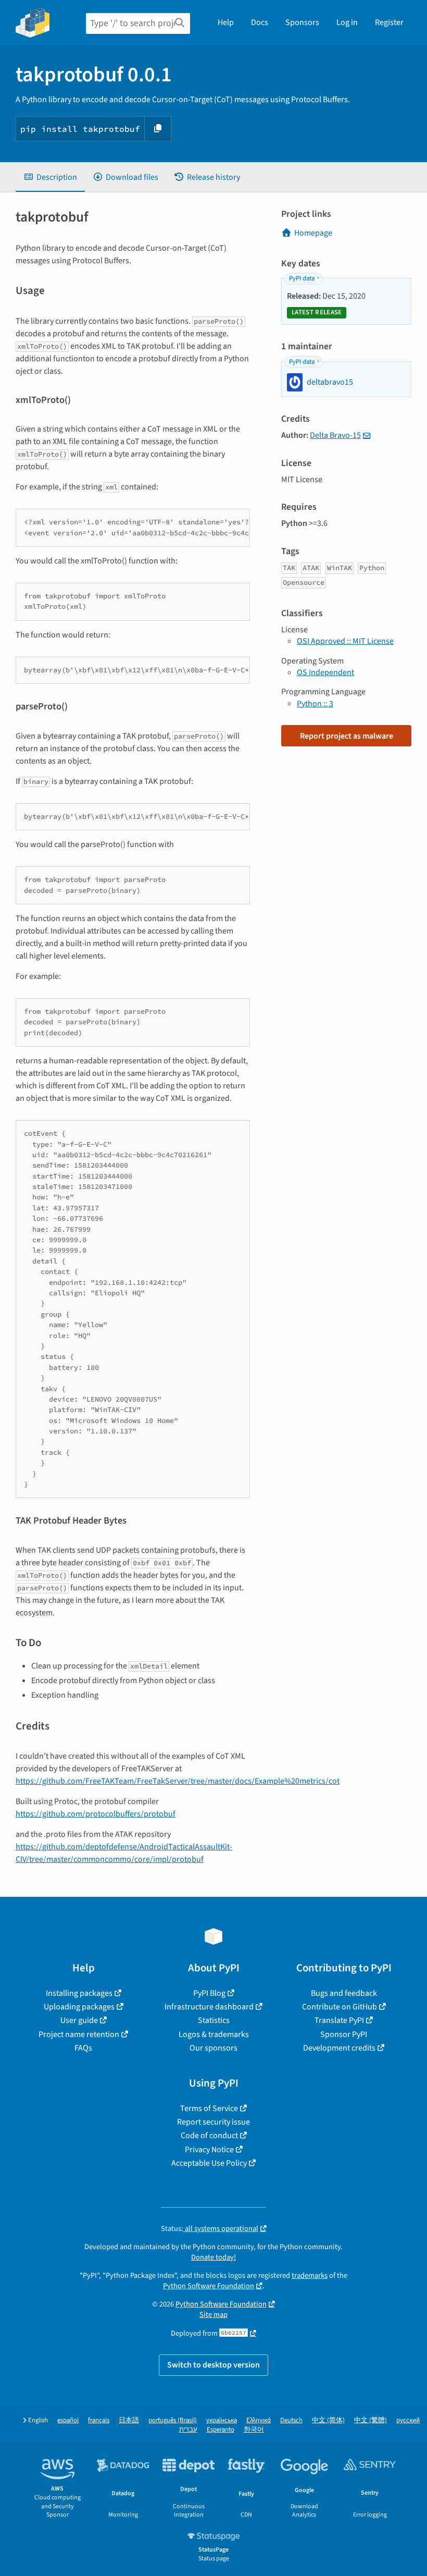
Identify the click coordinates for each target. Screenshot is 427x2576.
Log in (347, 22)
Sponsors (302, 22)
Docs (260, 22)
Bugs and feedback (344, 1993)
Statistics (214, 2020)
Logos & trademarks (214, 2034)
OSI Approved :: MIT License (345, 641)
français (99, 2420)
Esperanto (221, 2430)
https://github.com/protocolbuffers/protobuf (96, 1814)
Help (226, 22)
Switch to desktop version (213, 2365)
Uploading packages (79, 2007)
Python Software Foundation (209, 2286)
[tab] (50, 177)
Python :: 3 (315, 704)
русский (408, 2420)
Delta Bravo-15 (335, 435)
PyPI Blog (209, 1993)
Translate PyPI (339, 2020)
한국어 (254, 2430)
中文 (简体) (328, 2420)
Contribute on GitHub (340, 2007)
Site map (213, 2315)
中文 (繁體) (371, 2420)
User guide (79, 2020)
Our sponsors (213, 2048)
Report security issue (213, 2122)
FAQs (83, 2048)
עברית (188, 2430)
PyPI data (302, 278)
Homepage (313, 233)
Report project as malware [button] (347, 736)
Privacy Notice (209, 2150)
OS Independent (325, 672)
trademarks (310, 2276)
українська (222, 2420)
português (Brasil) (173, 2420)
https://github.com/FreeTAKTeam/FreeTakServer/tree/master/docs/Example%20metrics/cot (178, 1781)
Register (389, 22)
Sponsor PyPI (344, 2034)
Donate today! (213, 2257)
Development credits (339, 2048)
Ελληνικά (259, 2420)
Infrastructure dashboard (209, 2007)
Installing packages (79, 1993)
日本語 (129, 2420)
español (68, 2420)
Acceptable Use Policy (209, 2163)
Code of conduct (209, 2136)
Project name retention (79, 2034)
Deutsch (291, 2420)
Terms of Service (209, 2108)
